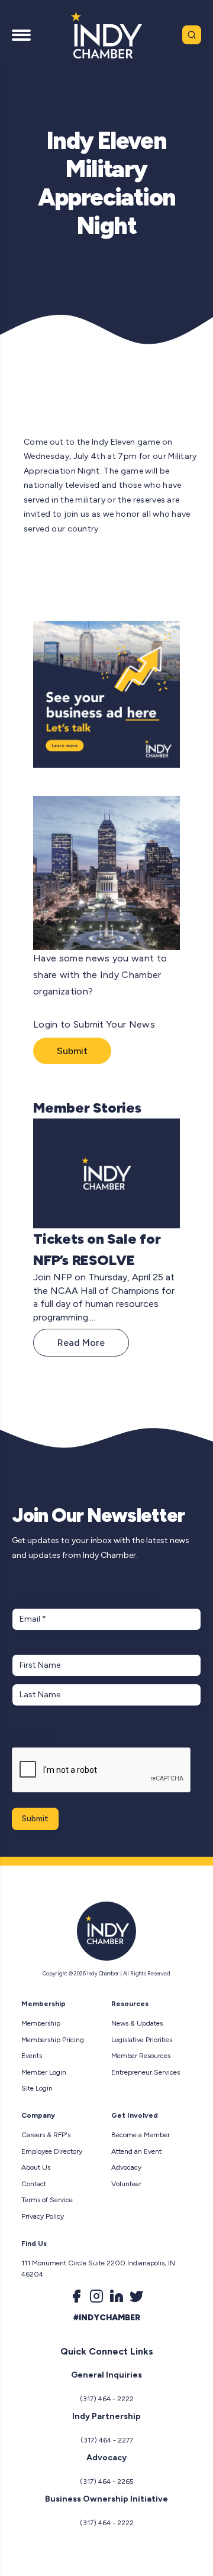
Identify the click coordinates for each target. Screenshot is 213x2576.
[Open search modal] (192, 35)
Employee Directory (52, 2151)
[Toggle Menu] (21, 35)
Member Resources (141, 2056)
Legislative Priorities (142, 2040)
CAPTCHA (35, 1736)
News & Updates (137, 2023)
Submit (72, 1051)
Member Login (44, 2072)
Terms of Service (47, 2200)
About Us (36, 2167)
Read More (81, 1343)
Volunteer (126, 2184)
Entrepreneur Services (146, 2072)
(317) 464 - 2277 (107, 2440)
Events (32, 2056)
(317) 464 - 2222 (107, 2399)
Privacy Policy (43, 2216)
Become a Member (141, 2135)
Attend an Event (136, 2151)
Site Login (37, 2088)
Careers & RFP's (46, 2135)
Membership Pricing (53, 2040)
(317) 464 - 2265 (107, 2482)
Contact (34, 2184)
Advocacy (126, 2167)
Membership (41, 2023)
